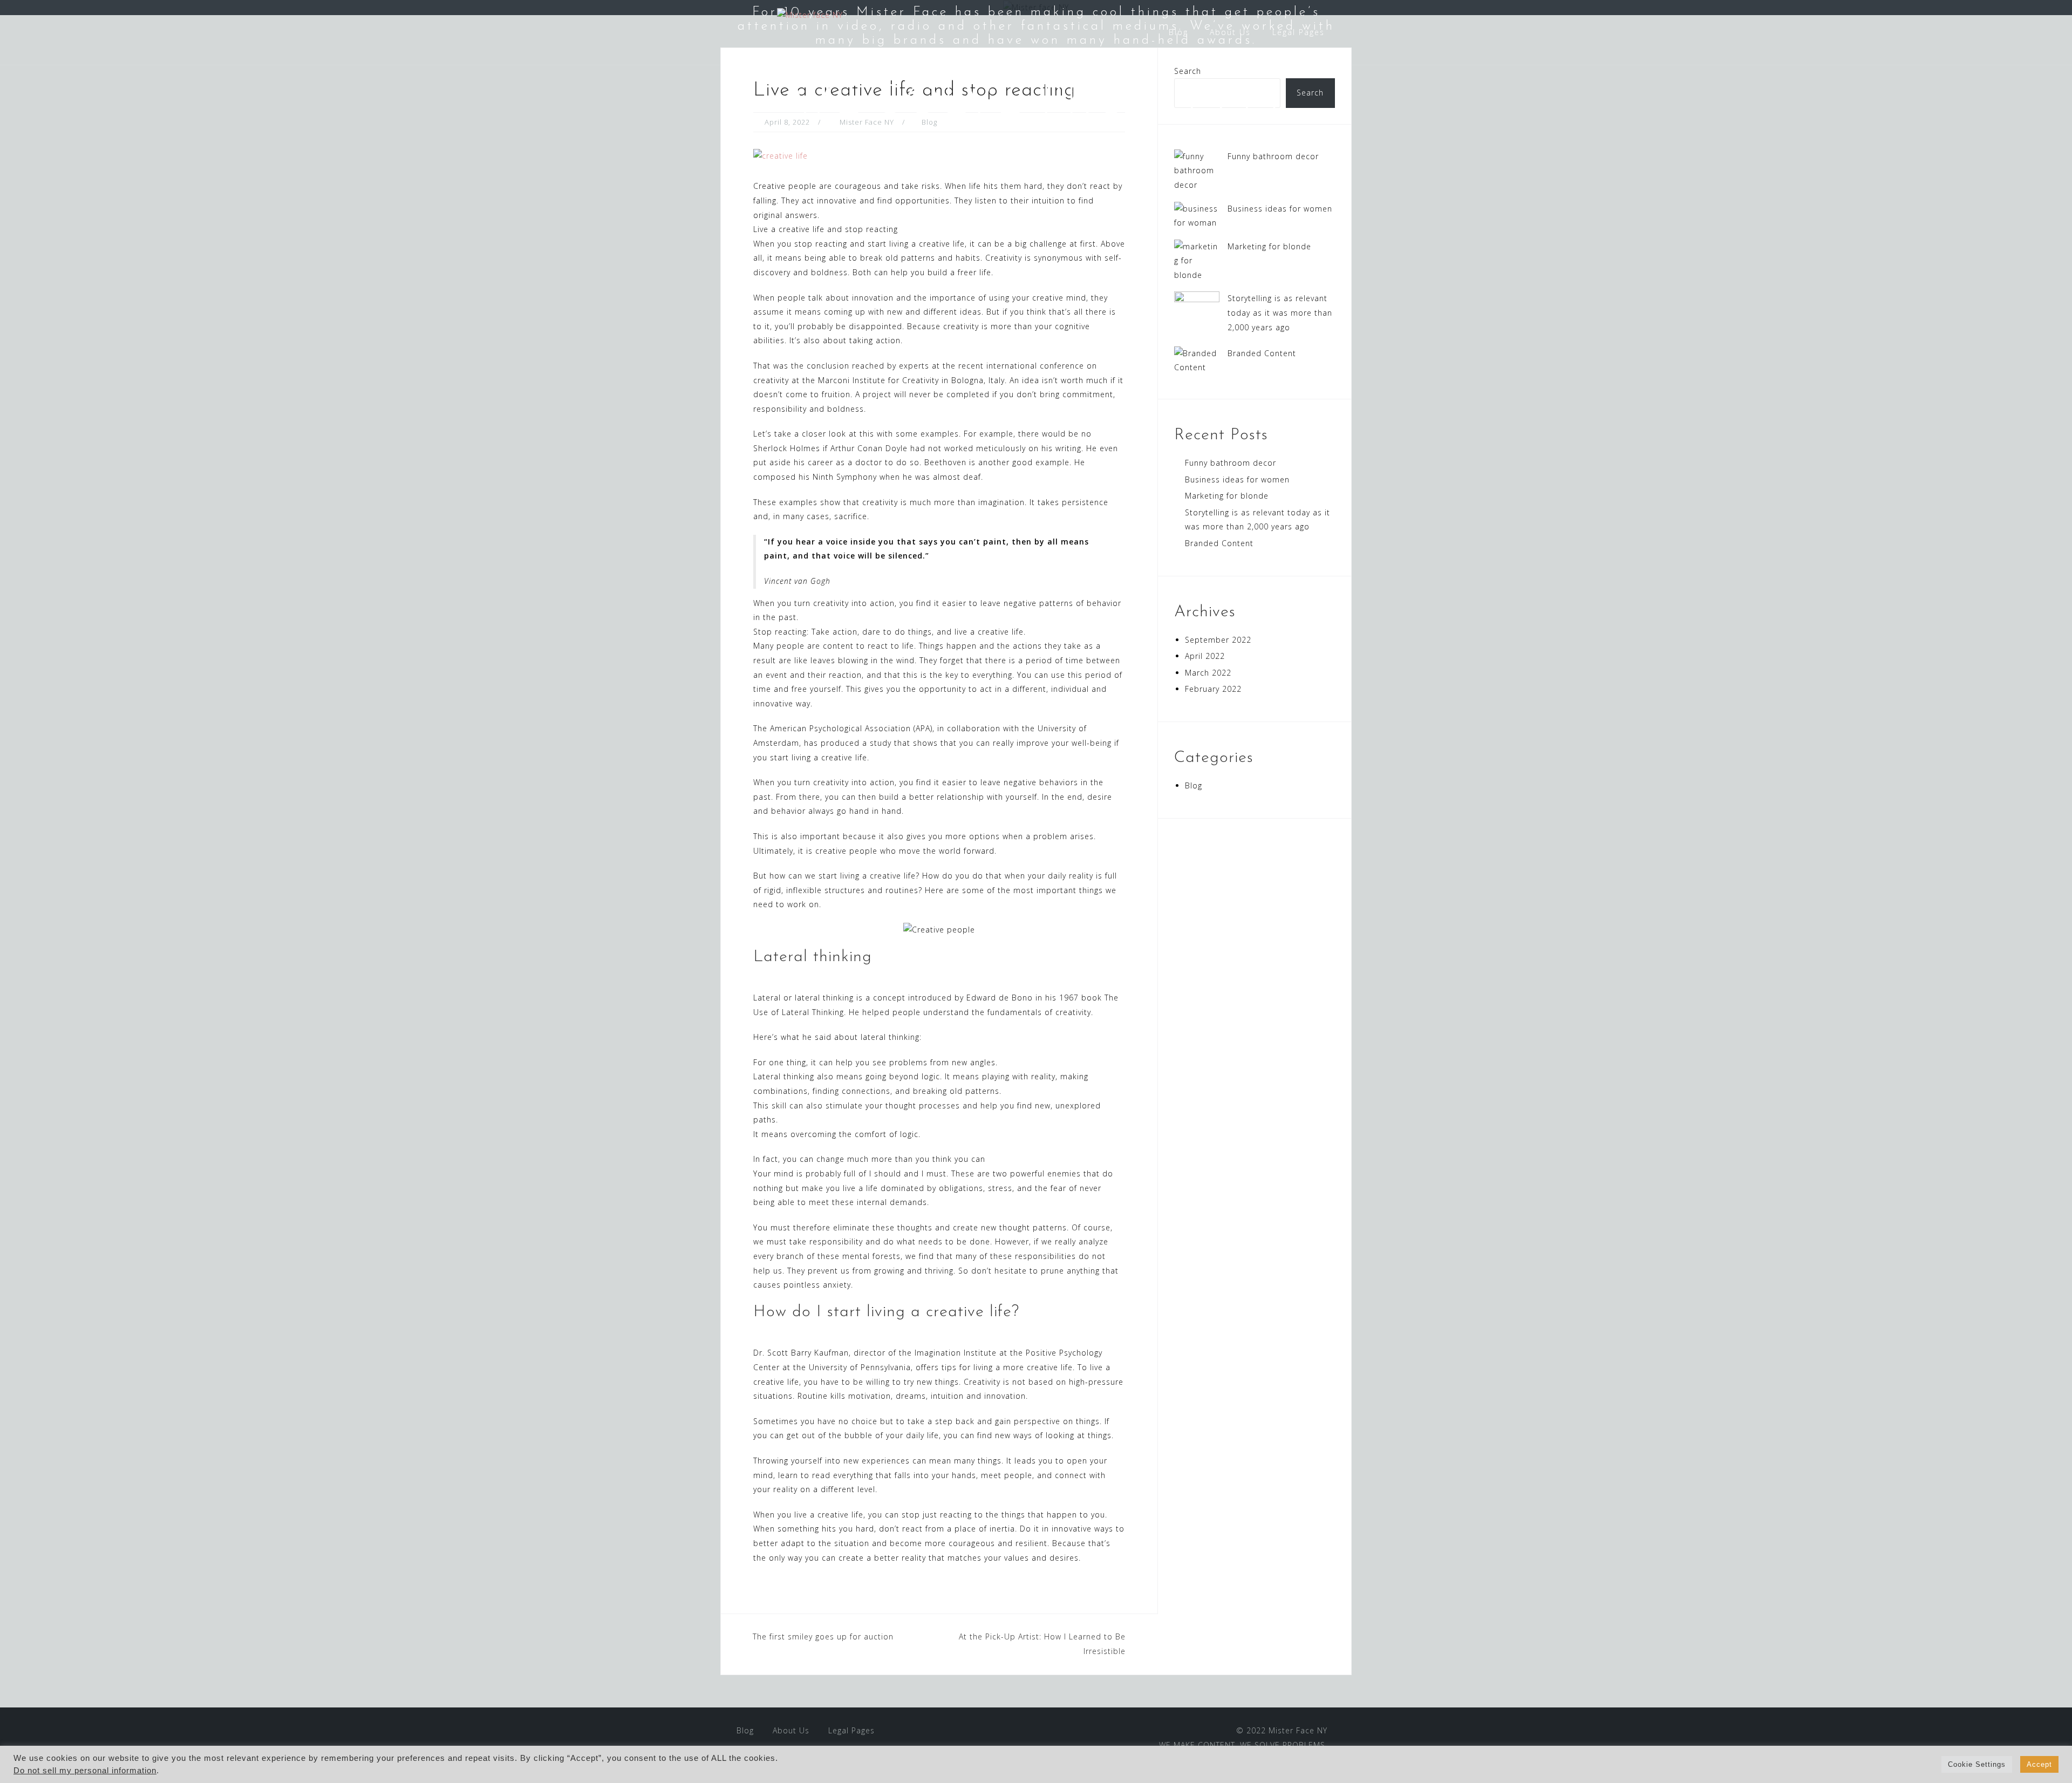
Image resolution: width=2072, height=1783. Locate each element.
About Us (1230, 32)
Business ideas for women (1280, 209)
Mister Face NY (1298, 1730)
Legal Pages (1299, 32)
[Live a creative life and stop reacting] (781, 155)
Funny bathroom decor (1273, 156)
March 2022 (1208, 673)
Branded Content (1262, 353)
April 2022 (1205, 656)
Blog (1178, 32)
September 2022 (1218, 640)
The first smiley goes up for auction (823, 1636)
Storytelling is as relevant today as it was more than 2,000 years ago (1280, 312)
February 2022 (1213, 689)
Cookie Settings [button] (1977, 1764)
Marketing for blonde (1269, 246)
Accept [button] (2039, 1764)
